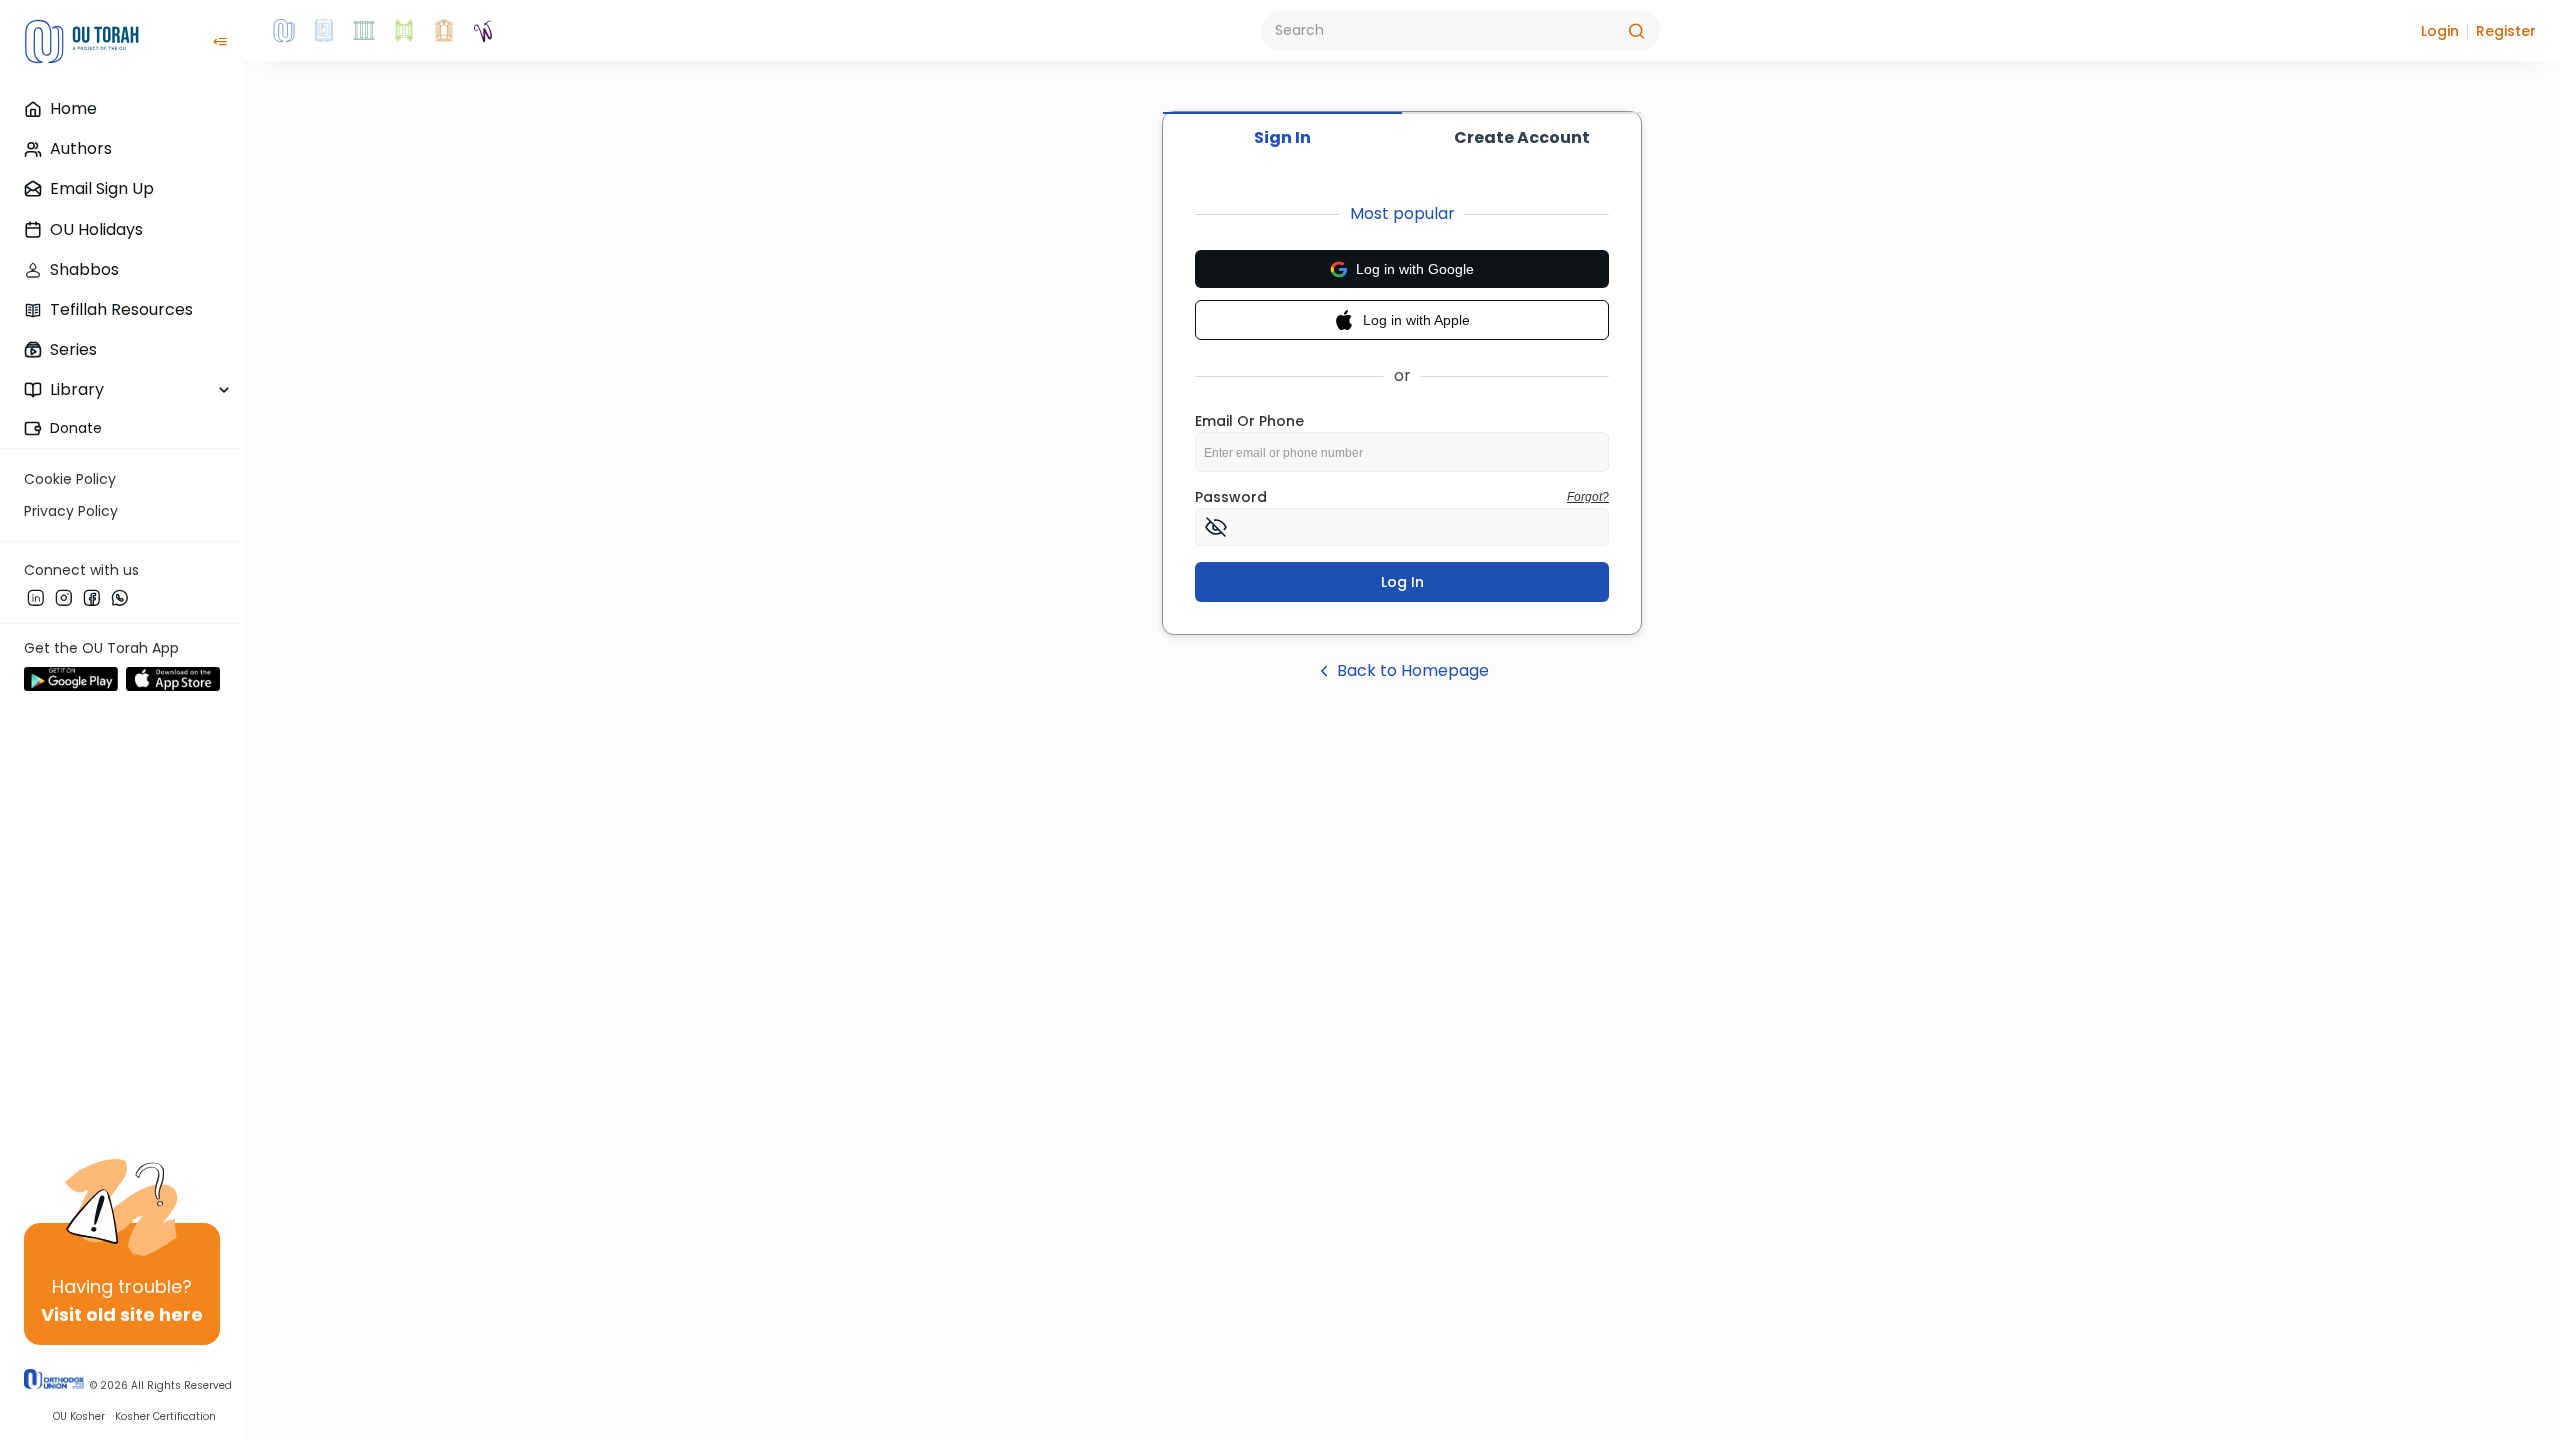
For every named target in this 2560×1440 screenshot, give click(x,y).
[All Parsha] (404, 31)
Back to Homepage (1413, 670)
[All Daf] (444, 31)
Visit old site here (122, 1314)
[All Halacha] (364, 31)
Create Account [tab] (1522, 137)
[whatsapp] (120, 597)
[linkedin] (36, 597)
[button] (2440, 31)
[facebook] (92, 597)
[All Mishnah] (324, 31)
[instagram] (64, 597)
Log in (1402, 582)
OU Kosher (79, 1416)
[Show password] (1216, 527)
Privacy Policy (71, 511)
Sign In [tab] (1282, 137)
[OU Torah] (284, 31)
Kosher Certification (165, 1416)
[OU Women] (484, 31)
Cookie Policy (70, 479)
